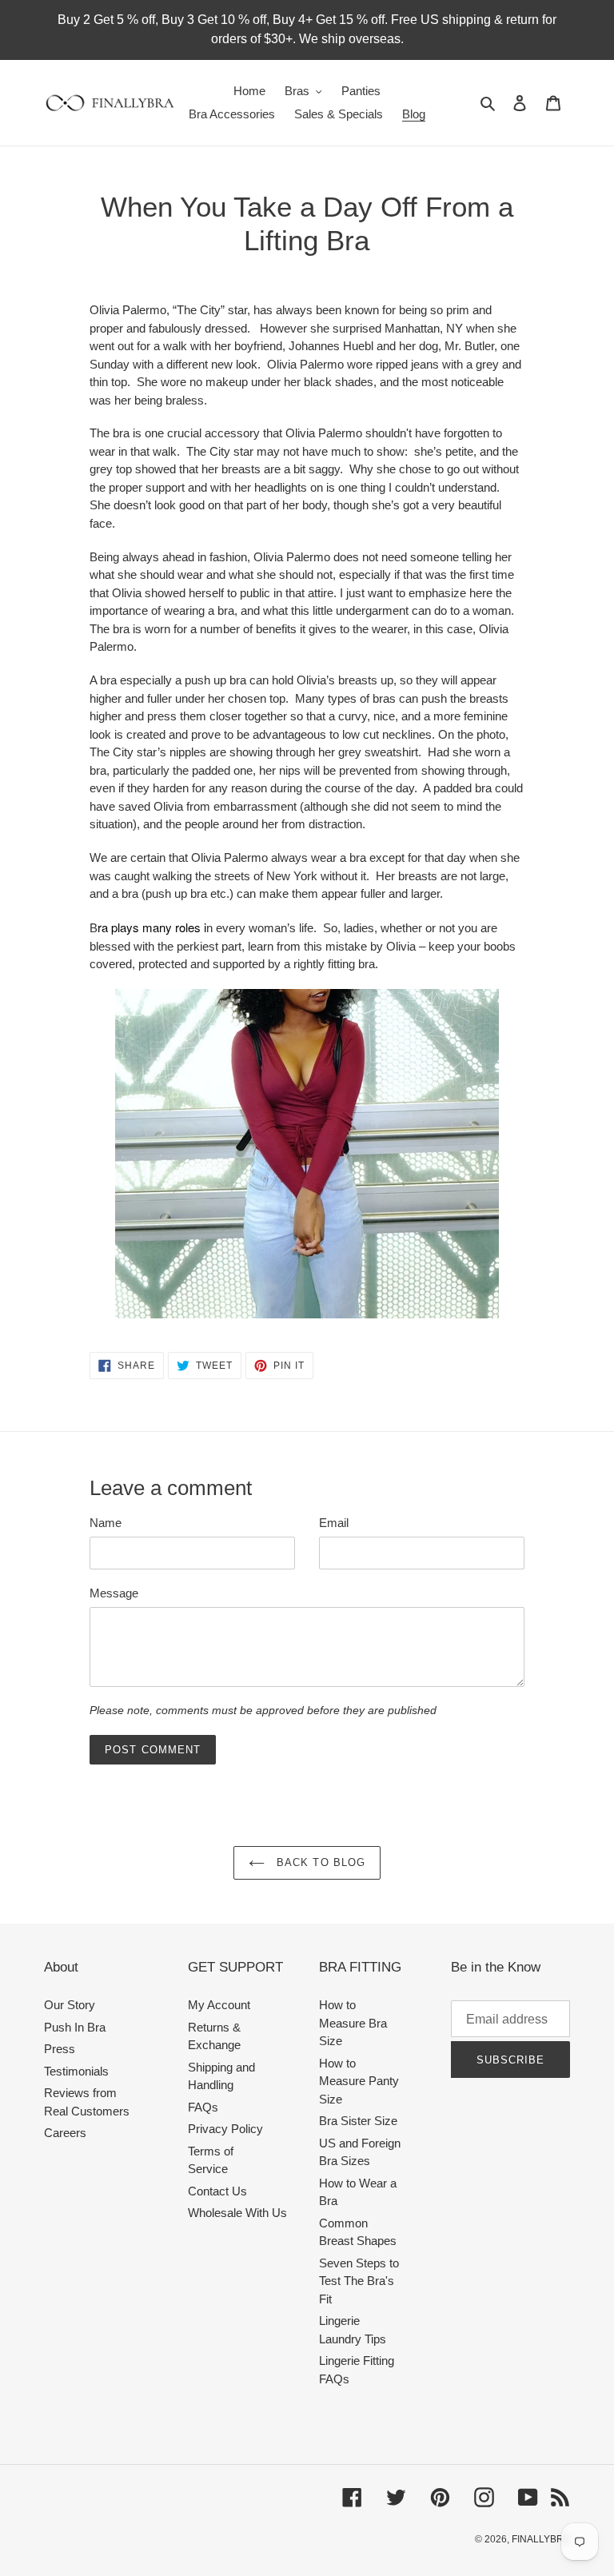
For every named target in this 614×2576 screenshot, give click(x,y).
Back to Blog (319, 1862)
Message (114, 1593)
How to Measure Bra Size (353, 2023)
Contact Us (217, 2191)
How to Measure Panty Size (359, 2081)
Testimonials (76, 2071)
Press (60, 2049)
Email (334, 1523)
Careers (65, 2133)
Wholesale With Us (237, 2213)
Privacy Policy (225, 2129)
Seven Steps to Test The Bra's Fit (359, 2281)
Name (106, 1523)
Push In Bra (75, 2027)
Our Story (70, 2005)
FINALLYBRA (541, 2539)
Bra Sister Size (358, 2121)
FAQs (203, 2107)
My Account (219, 2005)
